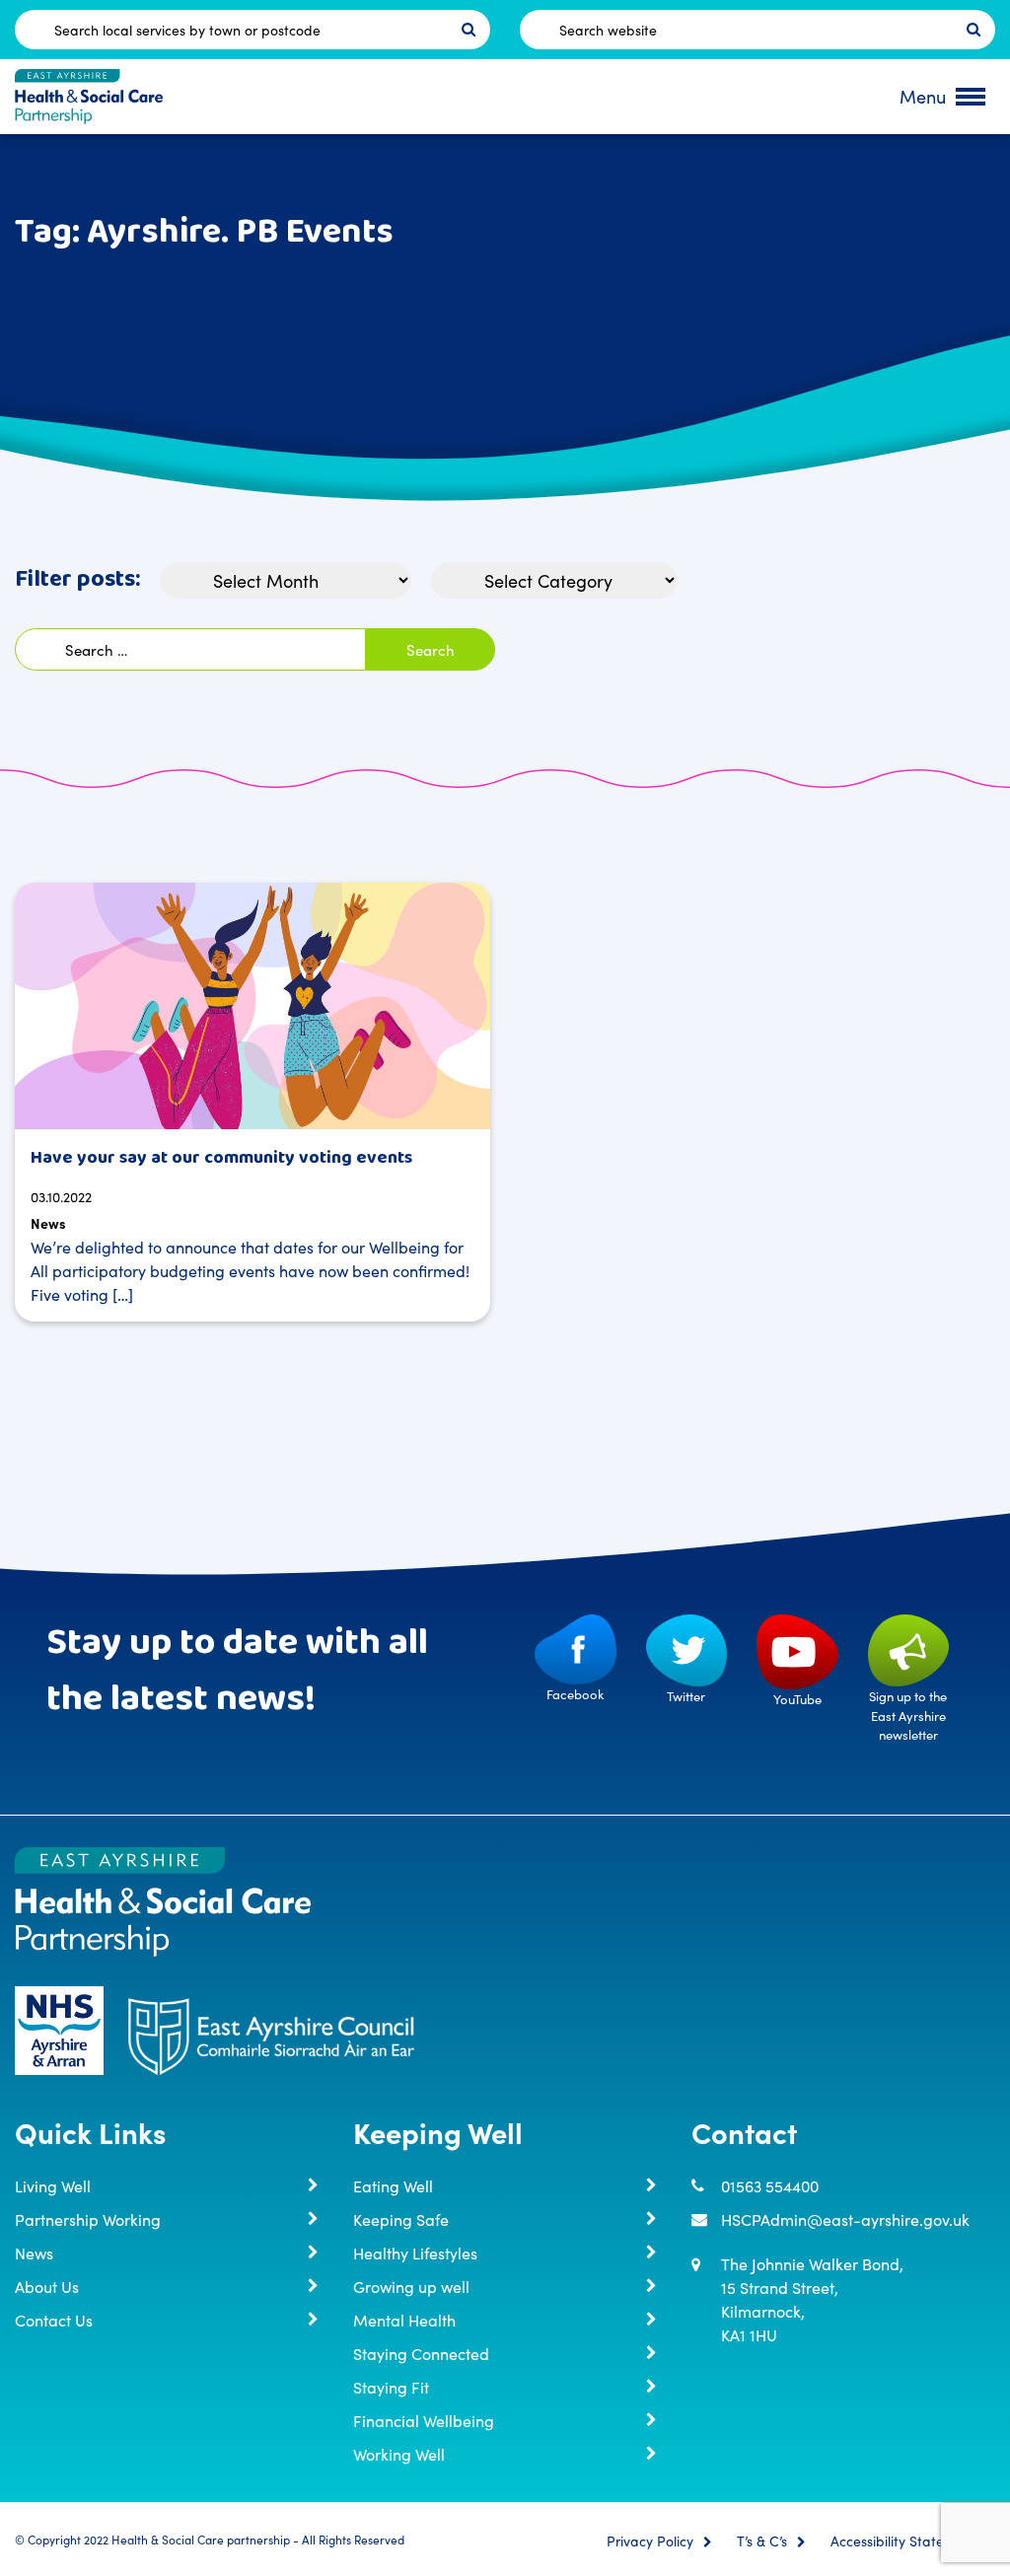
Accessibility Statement (903, 2541)
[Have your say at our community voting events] (252, 1006)
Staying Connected (421, 2353)
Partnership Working (88, 2219)
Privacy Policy (650, 2541)
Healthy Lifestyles (415, 2253)
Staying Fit (391, 2387)
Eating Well (393, 2185)
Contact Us (54, 2320)
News (48, 1223)
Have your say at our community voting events (221, 1158)
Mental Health (404, 2320)
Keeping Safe (401, 2219)
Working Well (399, 2454)
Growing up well (411, 2286)
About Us (47, 2286)
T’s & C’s (762, 2541)
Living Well (53, 2185)
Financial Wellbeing (424, 2420)
